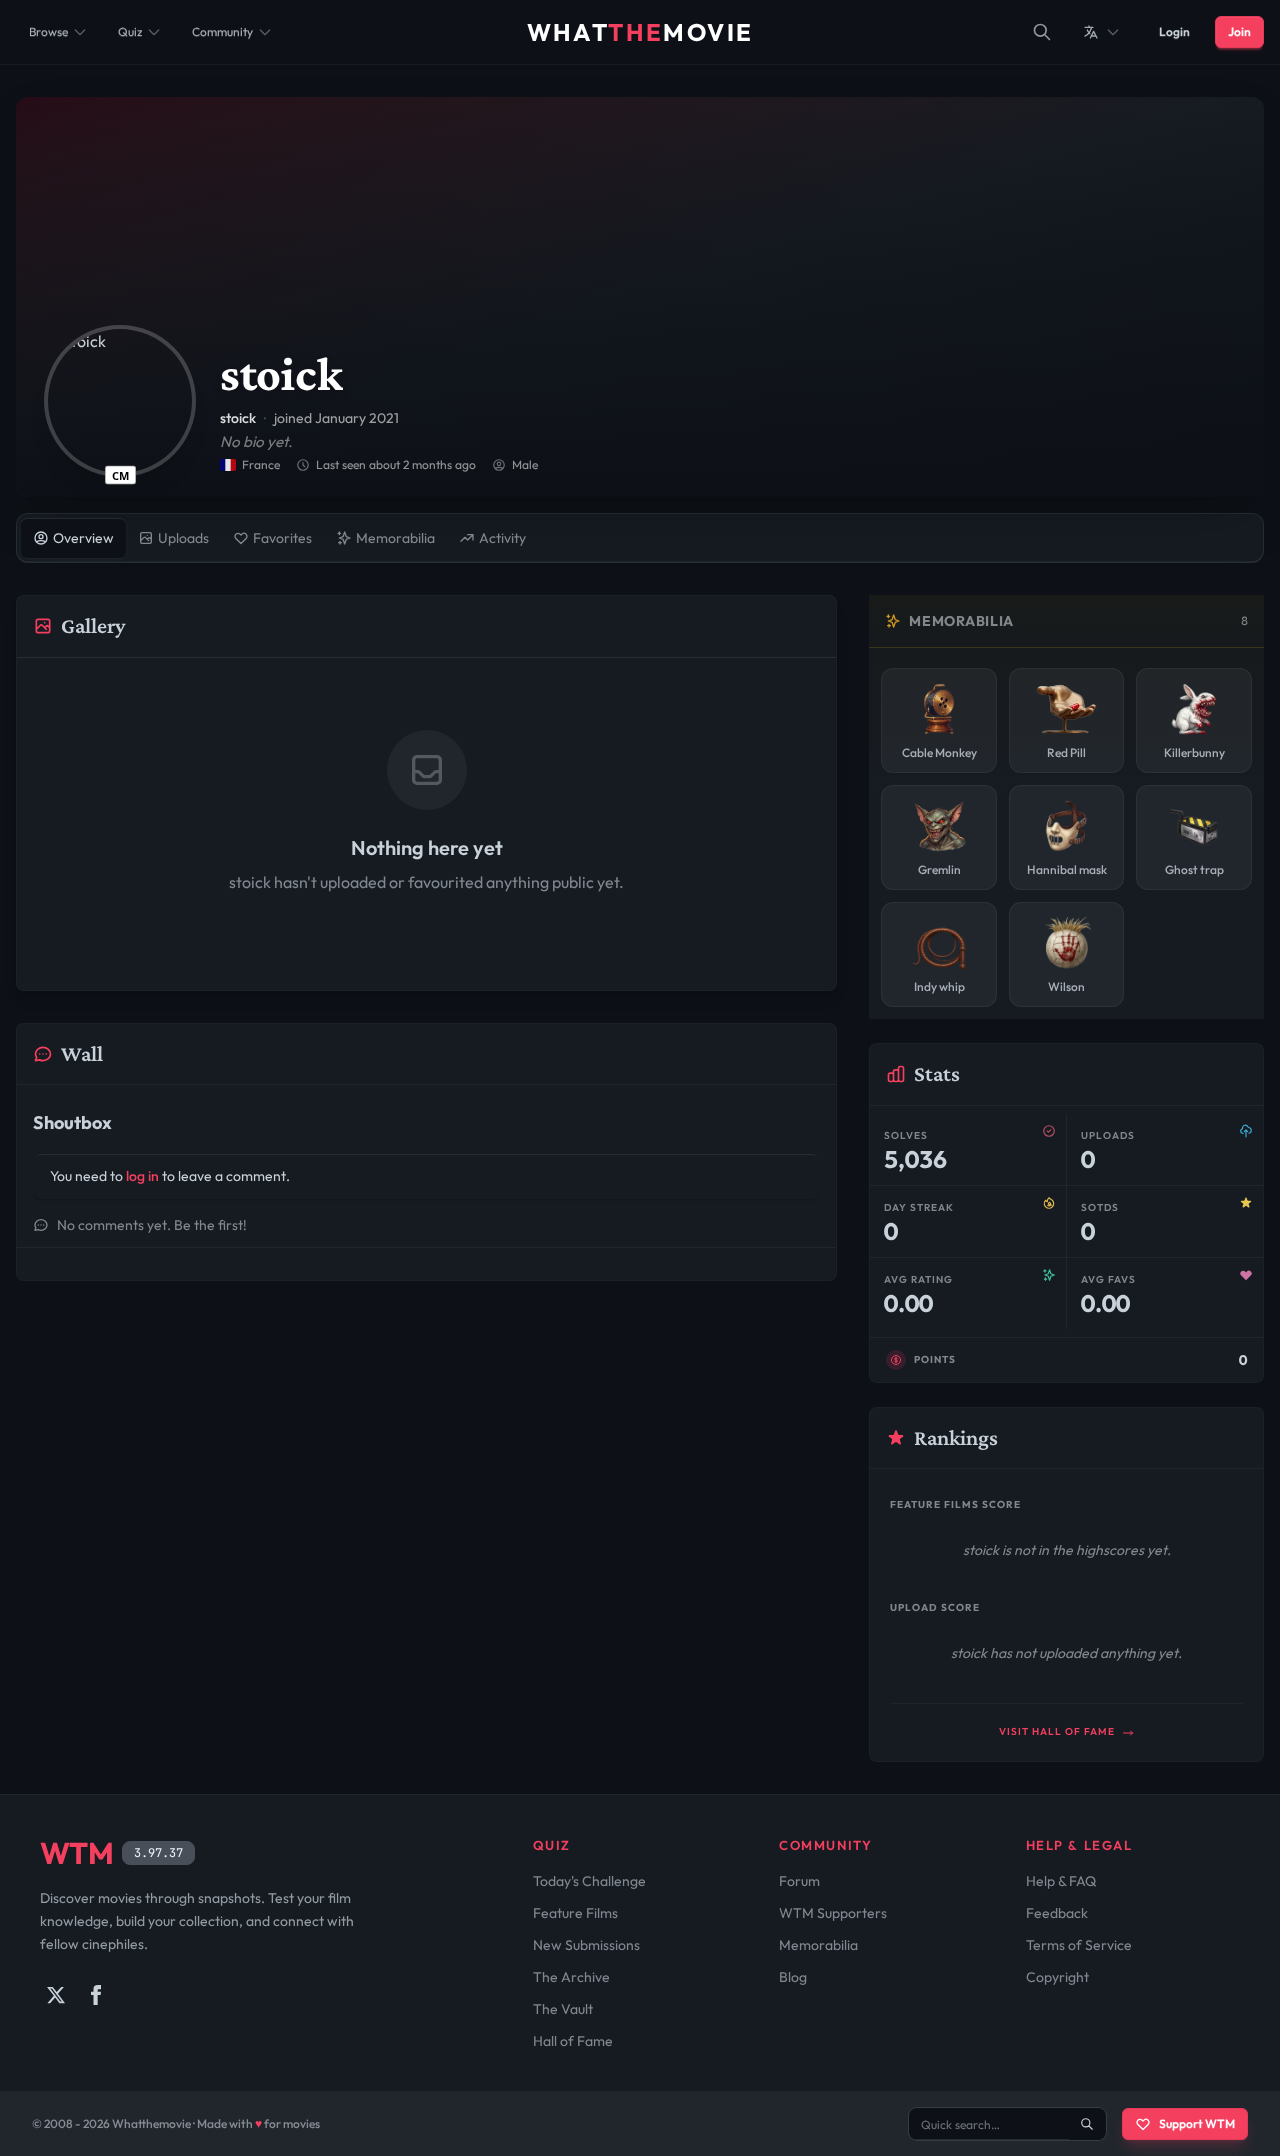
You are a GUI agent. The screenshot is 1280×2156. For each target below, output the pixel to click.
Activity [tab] (502, 538)
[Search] (1042, 32)
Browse (48, 31)
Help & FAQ (1061, 1881)
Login (1174, 31)
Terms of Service (1079, 1945)
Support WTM (1197, 2123)
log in (142, 1176)
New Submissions (586, 1945)
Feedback (1057, 1913)
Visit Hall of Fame (1058, 1731)
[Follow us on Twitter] (56, 1995)
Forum (799, 1881)
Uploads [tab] (183, 538)
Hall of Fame (573, 2041)
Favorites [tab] (282, 538)
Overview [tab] (83, 538)
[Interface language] (1102, 32)
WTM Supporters (833, 1913)
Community (222, 31)
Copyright (1057, 1977)
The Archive (571, 1977)
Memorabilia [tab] (395, 538)
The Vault (563, 2009)
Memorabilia (818, 1945)
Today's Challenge (589, 1881)
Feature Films (575, 1913)
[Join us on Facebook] (96, 1995)
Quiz (130, 31)
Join (1239, 31)
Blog (793, 1977)
